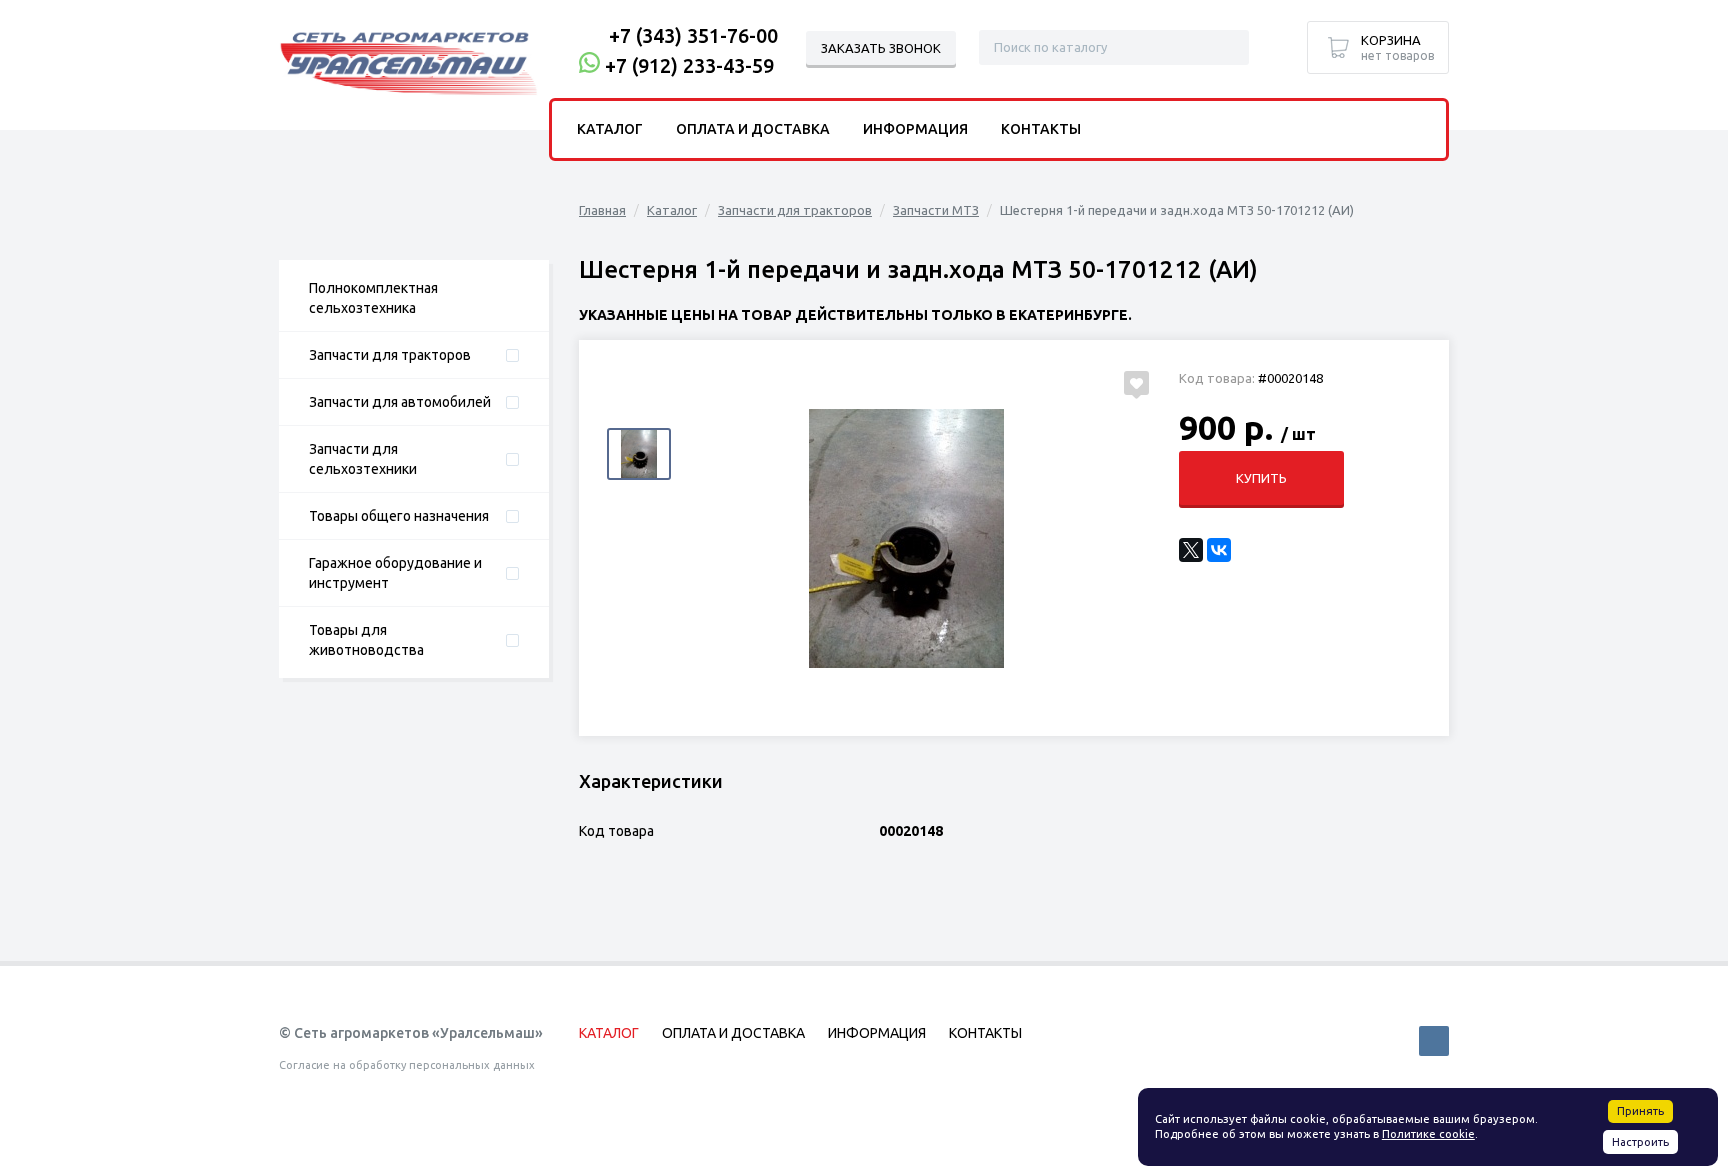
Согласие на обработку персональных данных (407, 1065)
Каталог (672, 210)
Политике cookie (1428, 1134)
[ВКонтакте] (1219, 550)
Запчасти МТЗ (936, 210)
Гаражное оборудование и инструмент (395, 573)
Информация (915, 129)
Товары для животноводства (366, 640)
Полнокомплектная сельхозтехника (373, 298)
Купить (1261, 478)
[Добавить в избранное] (1136, 383)
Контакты (1041, 129)
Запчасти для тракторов (390, 355)
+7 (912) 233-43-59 (689, 65)
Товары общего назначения (399, 516)
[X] (1191, 550)
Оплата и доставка (753, 129)
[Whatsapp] (589, 65)
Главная (602, 210)
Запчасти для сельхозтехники (363, 459)
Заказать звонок (881, 48)
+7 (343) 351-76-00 (693, 35)
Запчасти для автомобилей (400, 402)
